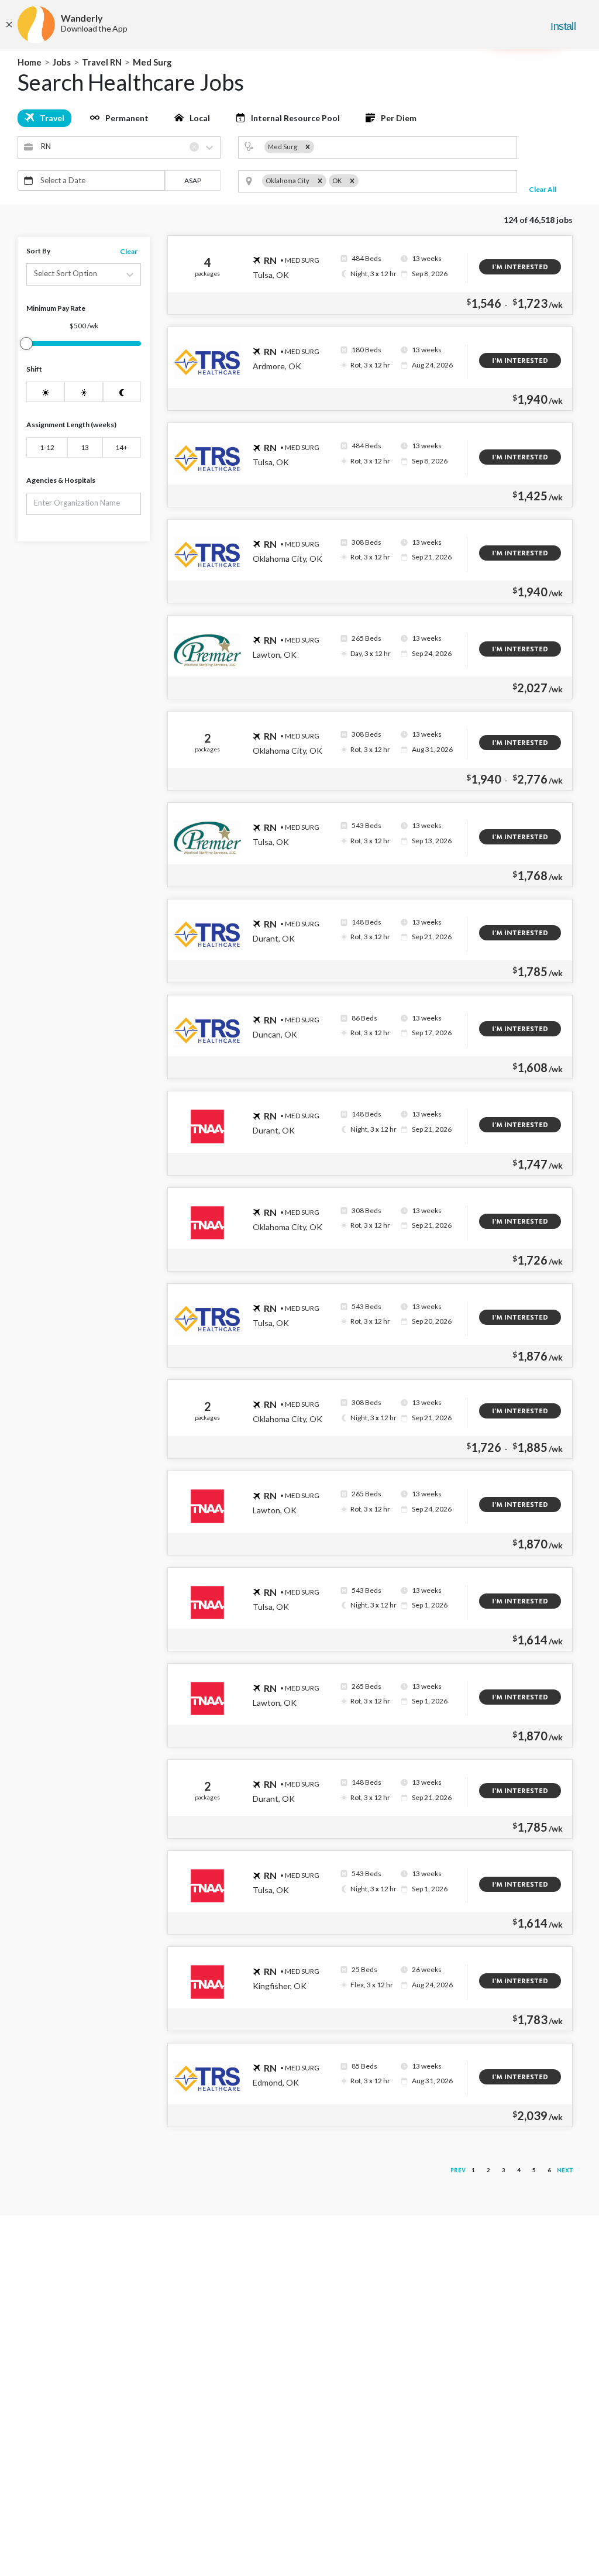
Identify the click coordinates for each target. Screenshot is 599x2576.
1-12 (47, 447)
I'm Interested (520, 267)
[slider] (26, 344)
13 (85, 447)
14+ (121, 447)
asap (193, 181)
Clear (129, 251)
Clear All (543, 189)
